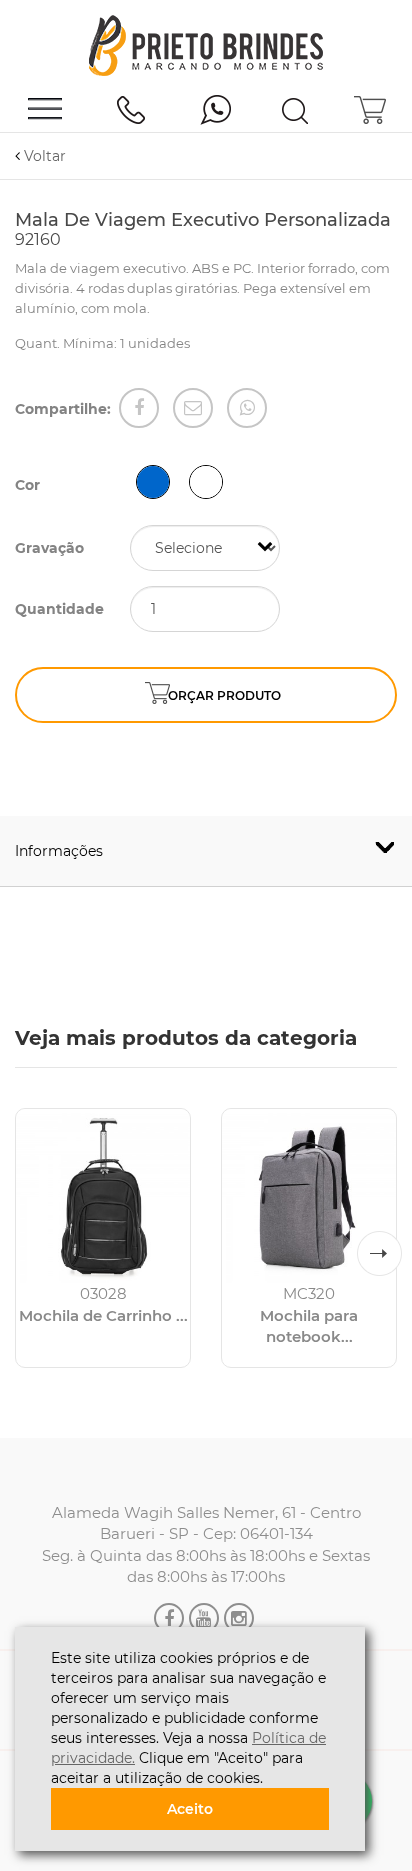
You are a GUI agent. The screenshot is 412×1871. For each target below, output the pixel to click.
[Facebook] (139, 408)
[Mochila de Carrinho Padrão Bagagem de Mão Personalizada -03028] (103, 1196)
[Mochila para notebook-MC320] (309, 1196)
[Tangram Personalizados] (206, 46)
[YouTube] (204, 1618)
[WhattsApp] (247, 408)
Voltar (43, 156)
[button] (379, 1253)
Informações (59, 851)
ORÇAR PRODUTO (224, 695)
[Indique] (193, 408)
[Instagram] (239, 1618)
